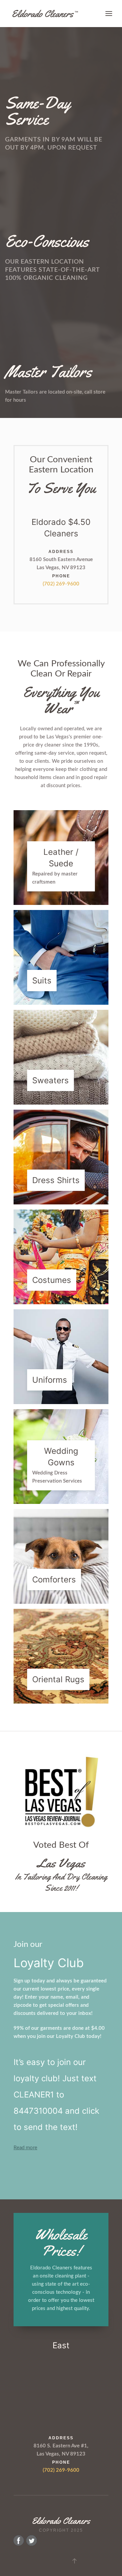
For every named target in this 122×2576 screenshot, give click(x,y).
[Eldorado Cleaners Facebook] (19, 2540)
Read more (25, 2148)
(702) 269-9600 (61, 584)
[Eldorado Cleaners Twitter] (32, 2540)
